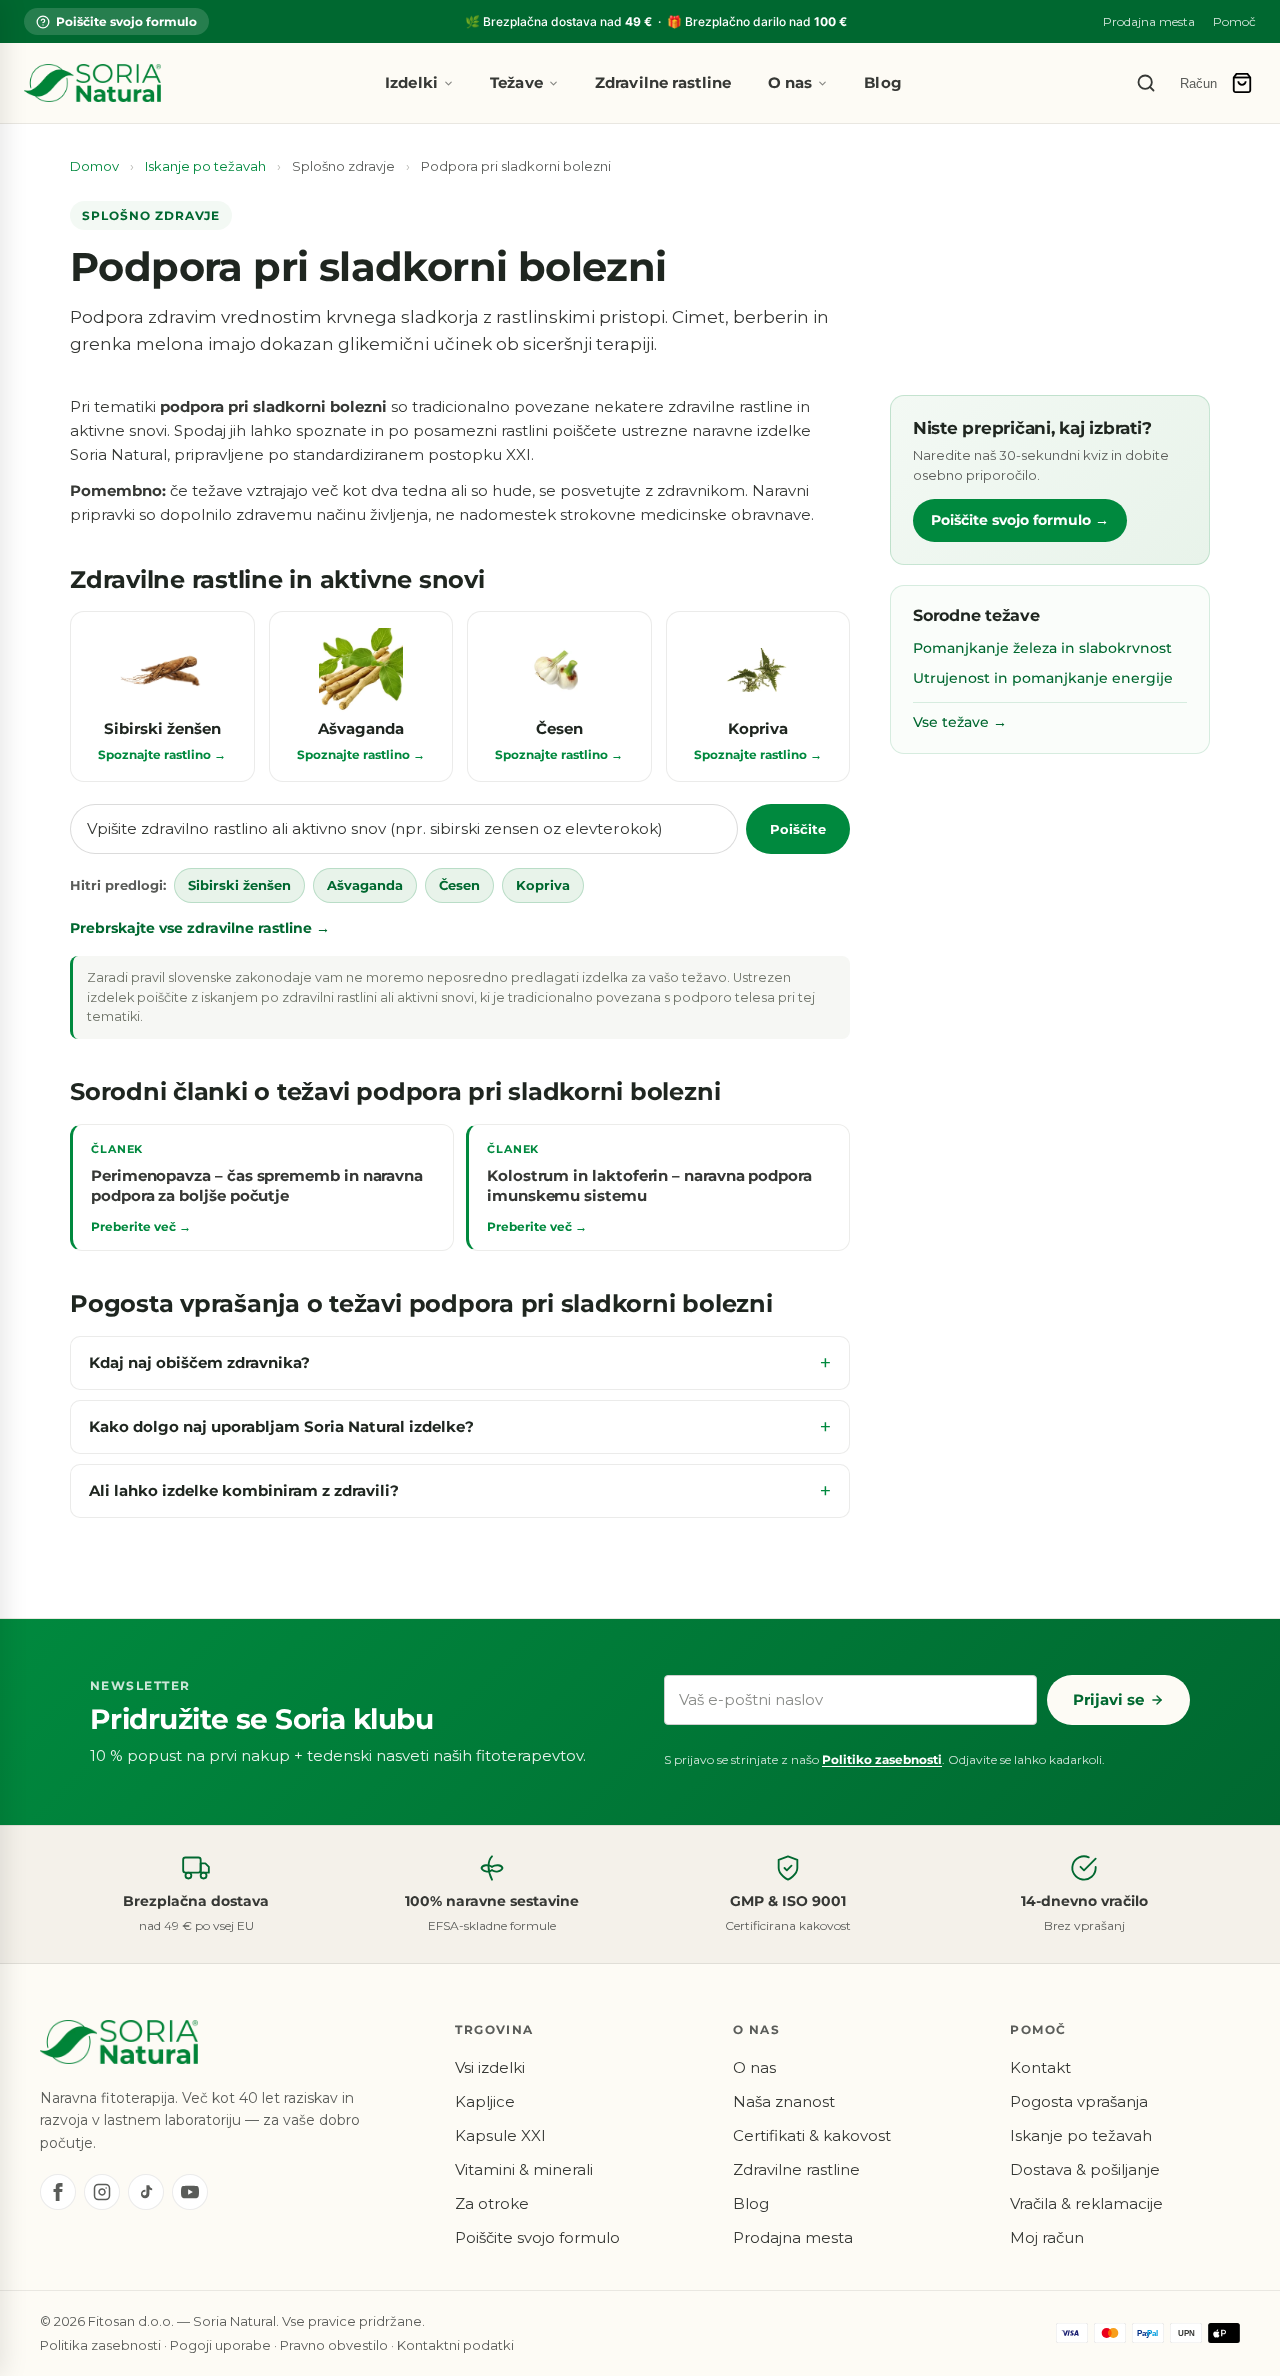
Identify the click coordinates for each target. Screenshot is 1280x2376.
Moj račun (1047, 2237)
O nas (790, 82)
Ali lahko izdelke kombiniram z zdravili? (244, 1490)
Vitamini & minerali (524, 2169)
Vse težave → (960, 721)
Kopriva (543, 885)
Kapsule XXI (500, 2135)
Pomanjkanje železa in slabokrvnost (1042, 648)
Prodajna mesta (1149, 21)
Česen (459, 885)
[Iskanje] (1146, 83)
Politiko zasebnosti (882, 1759)
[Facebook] (58, 2192)
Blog (883, 82)
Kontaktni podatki (455, 2345)
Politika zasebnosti (100, 2345)
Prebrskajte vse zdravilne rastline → (200, 928)
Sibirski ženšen (239, 885)
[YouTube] (190, 2192)
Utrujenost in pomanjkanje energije (1043, 678)
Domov (94, 166)
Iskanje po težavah (205, 166)
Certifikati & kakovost (812, 2135)
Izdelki (411, 82)
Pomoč (1234, 21)
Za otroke (492, 2203)
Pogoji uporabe (220, 2345)
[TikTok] (146, 2192)
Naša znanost (784, 2101)
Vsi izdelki (490, 2067)
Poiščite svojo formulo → (1020, 520)
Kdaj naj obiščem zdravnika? (199, 1362)
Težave (516, 82)
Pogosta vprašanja (1079, 2101)
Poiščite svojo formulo (126, 21)
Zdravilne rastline (663, 82)
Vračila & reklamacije (1086, 2203)
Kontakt (1040, 2067)
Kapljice (485, 2101)
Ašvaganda (365, 885)
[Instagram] (102, 2192)
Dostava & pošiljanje (1085, 2169)
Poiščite (798, 829)
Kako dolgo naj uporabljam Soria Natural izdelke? (281, 1426)
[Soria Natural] (92, 83)
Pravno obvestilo (334, 2345)
